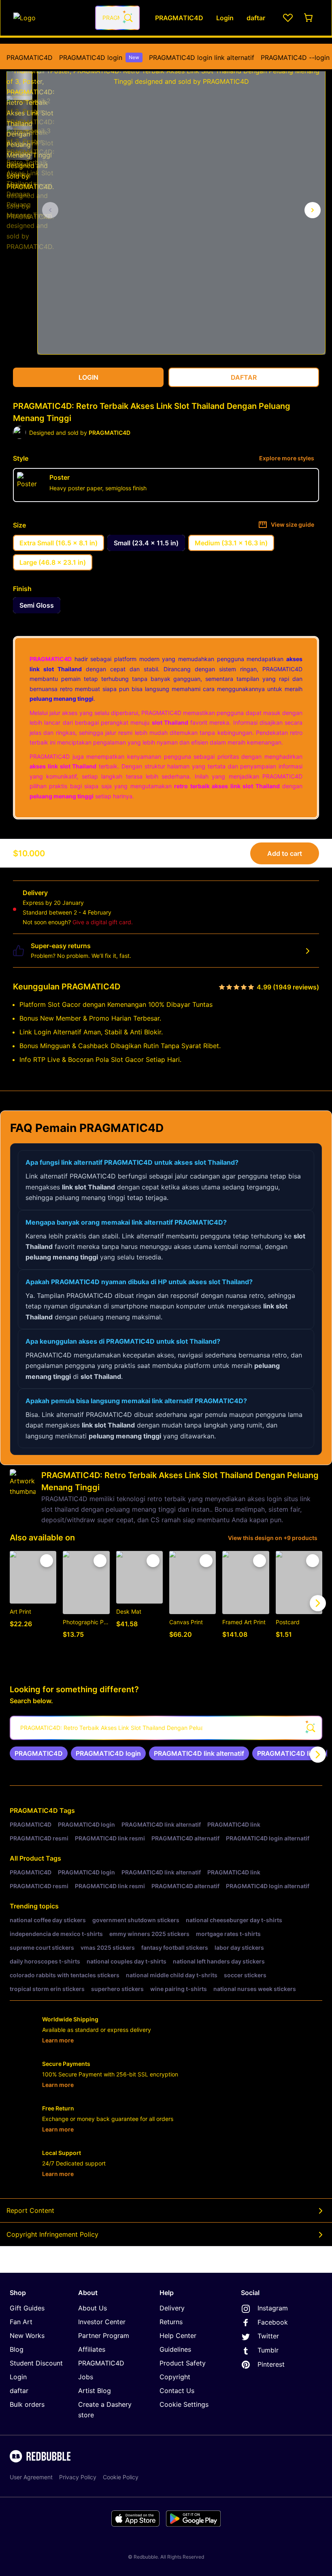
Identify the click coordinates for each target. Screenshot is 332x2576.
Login (18, 2377)
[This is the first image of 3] (50, 210)
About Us (93, 2308)
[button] (19, 79)
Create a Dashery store (105, 2410)
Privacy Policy (78, 2477)
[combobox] (117, 18)
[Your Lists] (288, 18)
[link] (39, 1753)
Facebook (273, 2322)
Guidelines (175, 2349)
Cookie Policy (121, 2477)
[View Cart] (309, 18)
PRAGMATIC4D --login (295, 57)
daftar (19, 2391)
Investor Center (102, 2322)
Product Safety (183, 2363)
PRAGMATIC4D (30, 57)
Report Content (30, 2210)
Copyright (175, 2377)
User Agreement (31, 2477)
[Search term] (128, 18)
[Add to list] (47, 1561)
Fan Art (21, 2322)
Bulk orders (27, 2404)
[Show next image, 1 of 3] (313, 210)
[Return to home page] (50, 18)
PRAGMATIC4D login (99, 57)
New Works (27, 2336)
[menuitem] (30, 57)
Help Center (178, 2336)
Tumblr (268, 2350)
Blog (17, 2349)
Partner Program (104, 2336)
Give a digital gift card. (103, 922)
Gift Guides (27, 2308)
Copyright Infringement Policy (52, 2234)
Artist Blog (95, 2391)
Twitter (268, 2336)
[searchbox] (166, 1728)
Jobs (86, 2377)
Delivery (172, 2308)
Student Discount (36, 2363)
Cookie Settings (184, 2404)
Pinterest (271, 2364)
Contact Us (177, 2391)
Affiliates (92, 2349)
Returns (171, 2322)
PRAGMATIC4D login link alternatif (202, 57)
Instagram (273, 2308)
